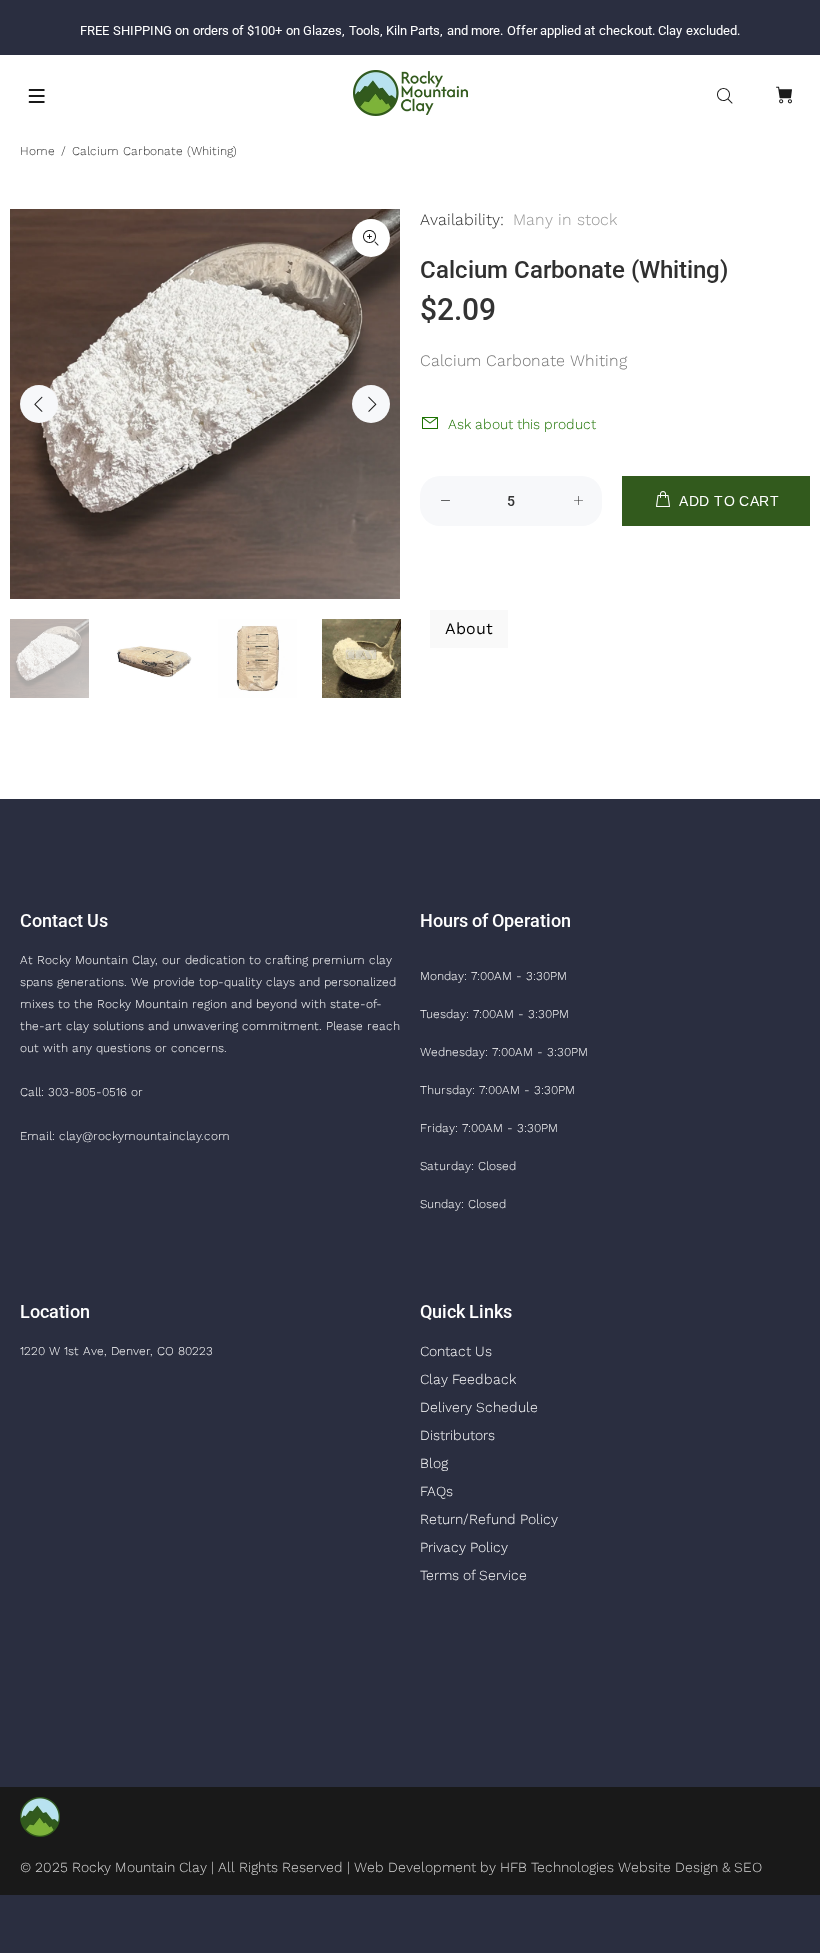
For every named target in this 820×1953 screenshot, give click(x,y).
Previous (39, 404)
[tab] (429, 570)
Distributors (457, 1435)
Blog (434, 1463)
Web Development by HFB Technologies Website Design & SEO (558, 1867)
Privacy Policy (464, 1547)
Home (37, 151)
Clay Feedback (468, 1379)
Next (371, 404)
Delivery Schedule (479, 1407)
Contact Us (456, 1351)
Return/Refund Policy (489, 1519)
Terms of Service (473, 1575)
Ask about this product (522, 424)
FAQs (436, 1491)
